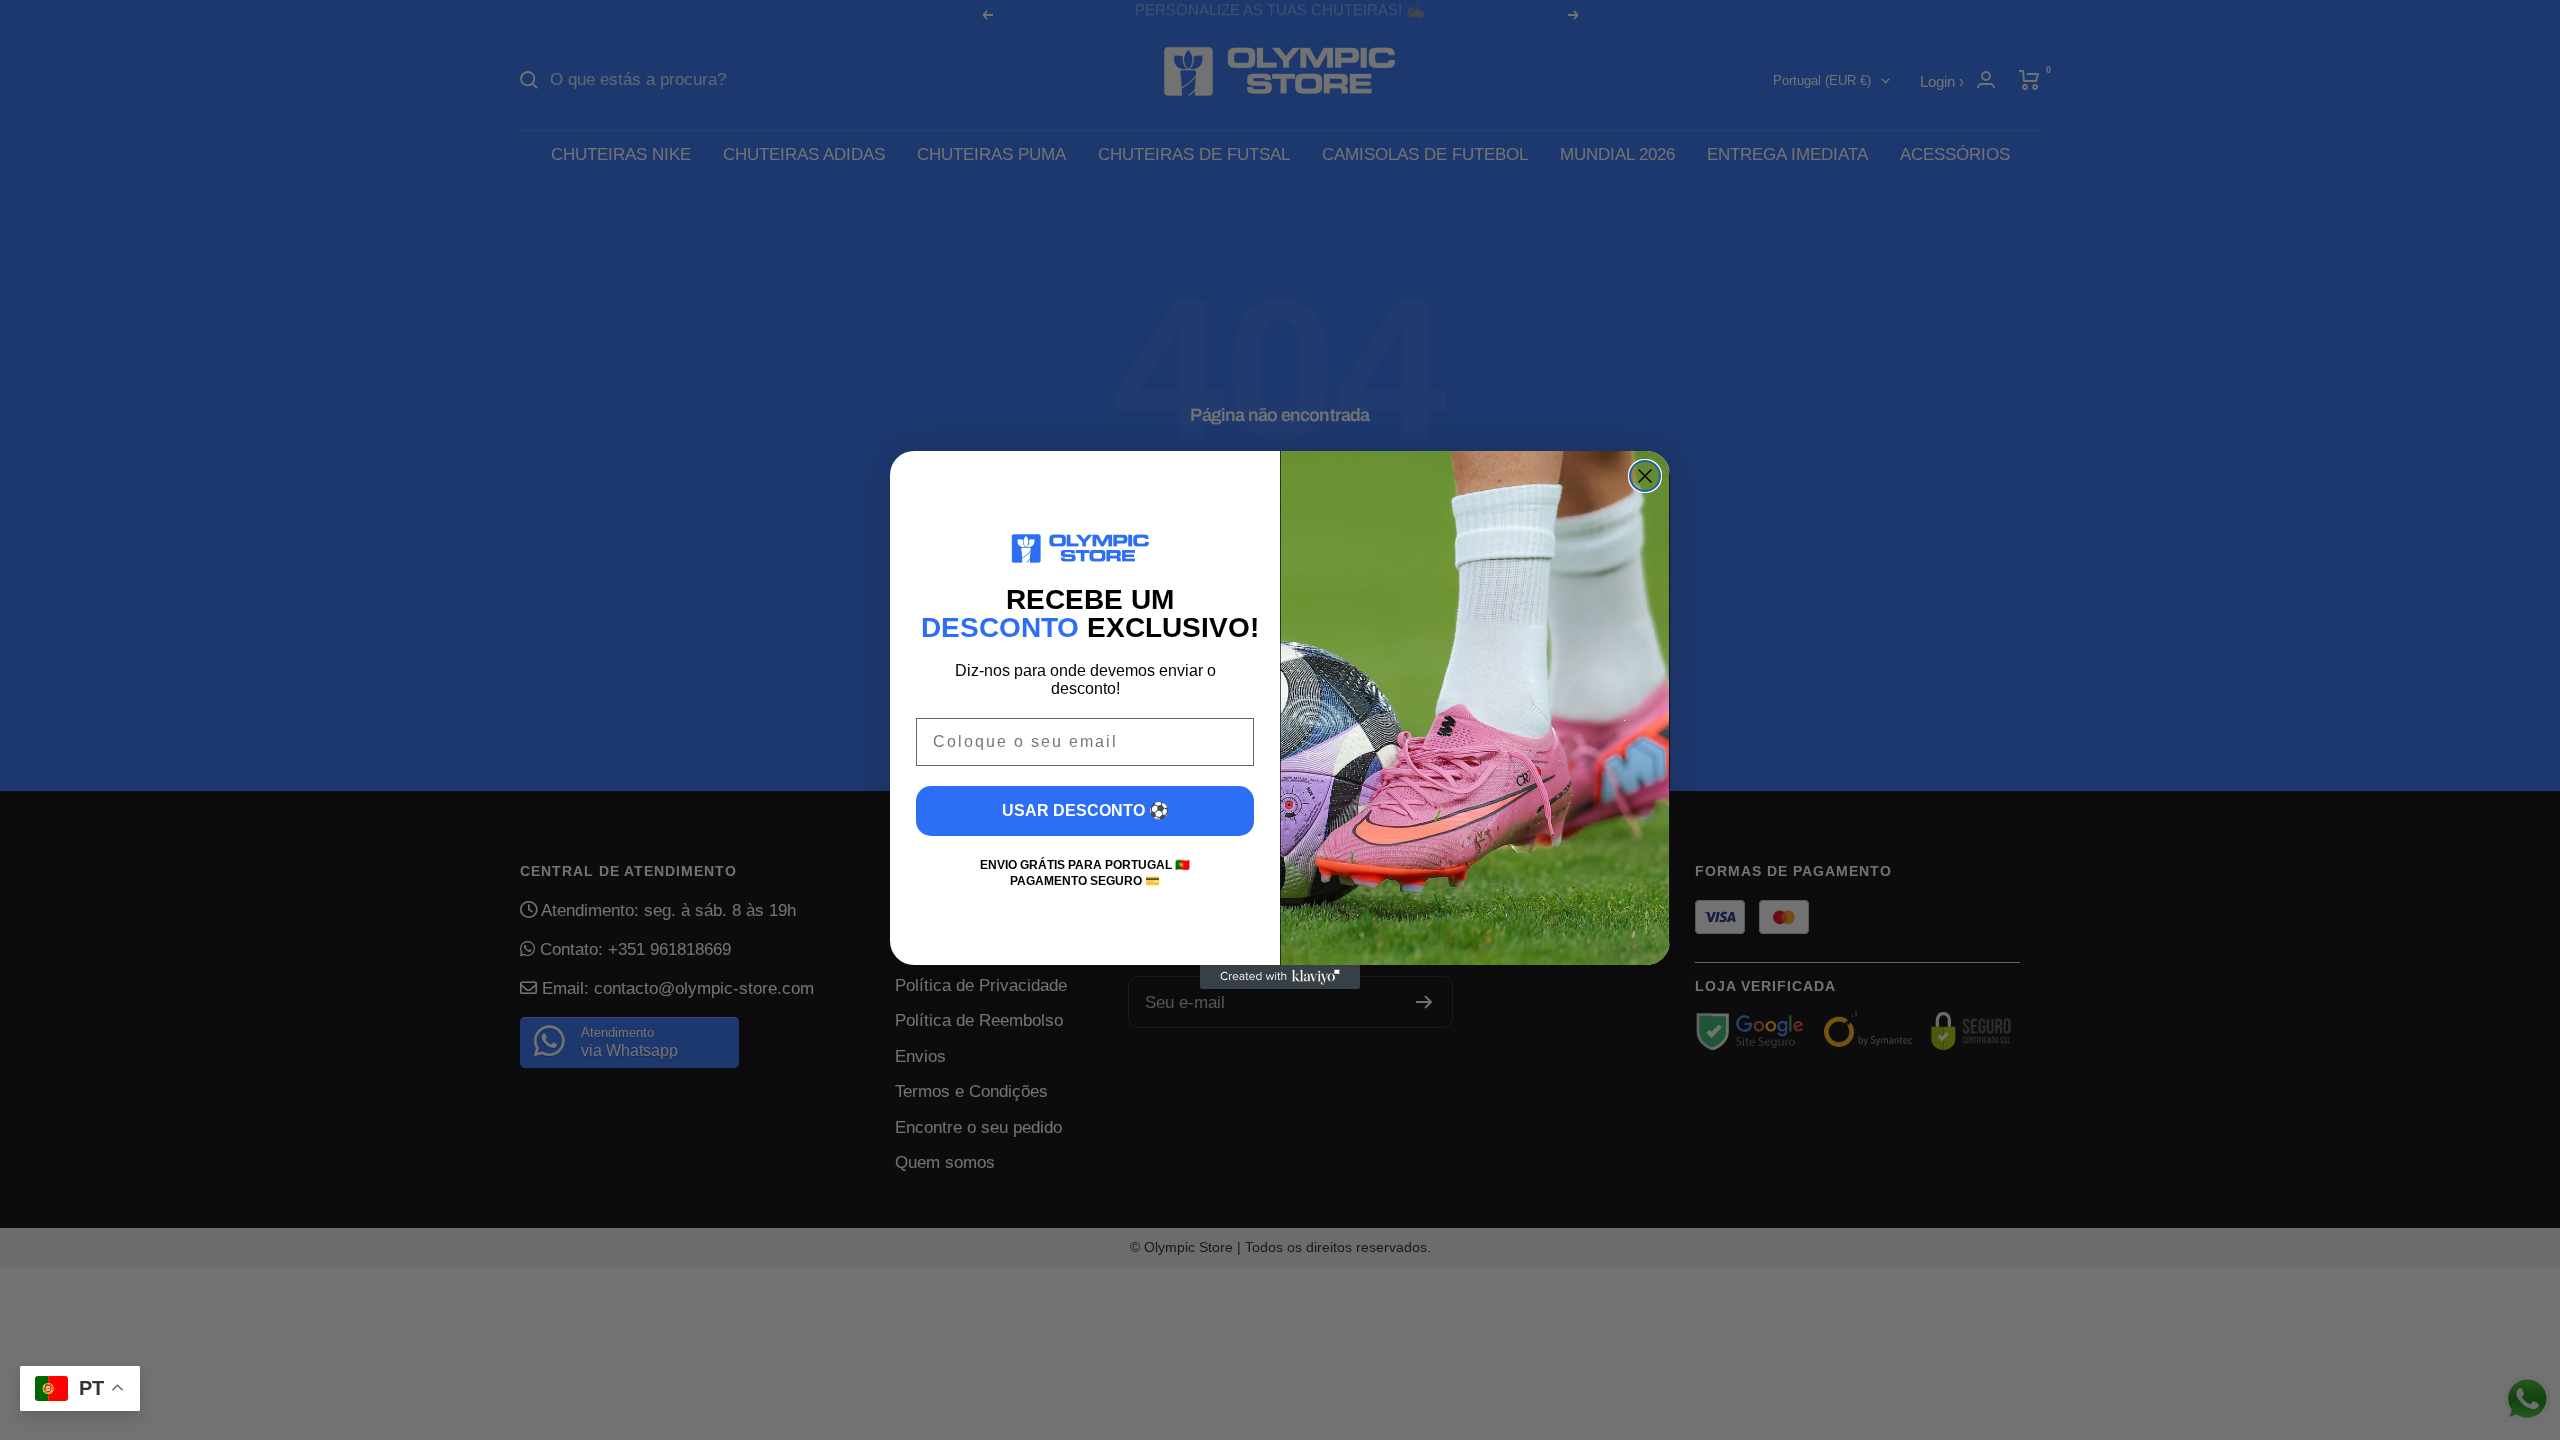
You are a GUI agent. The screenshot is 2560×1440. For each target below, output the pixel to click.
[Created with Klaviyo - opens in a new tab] (1280, 977)
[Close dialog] (1645, 476)
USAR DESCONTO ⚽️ (1085, 810)
